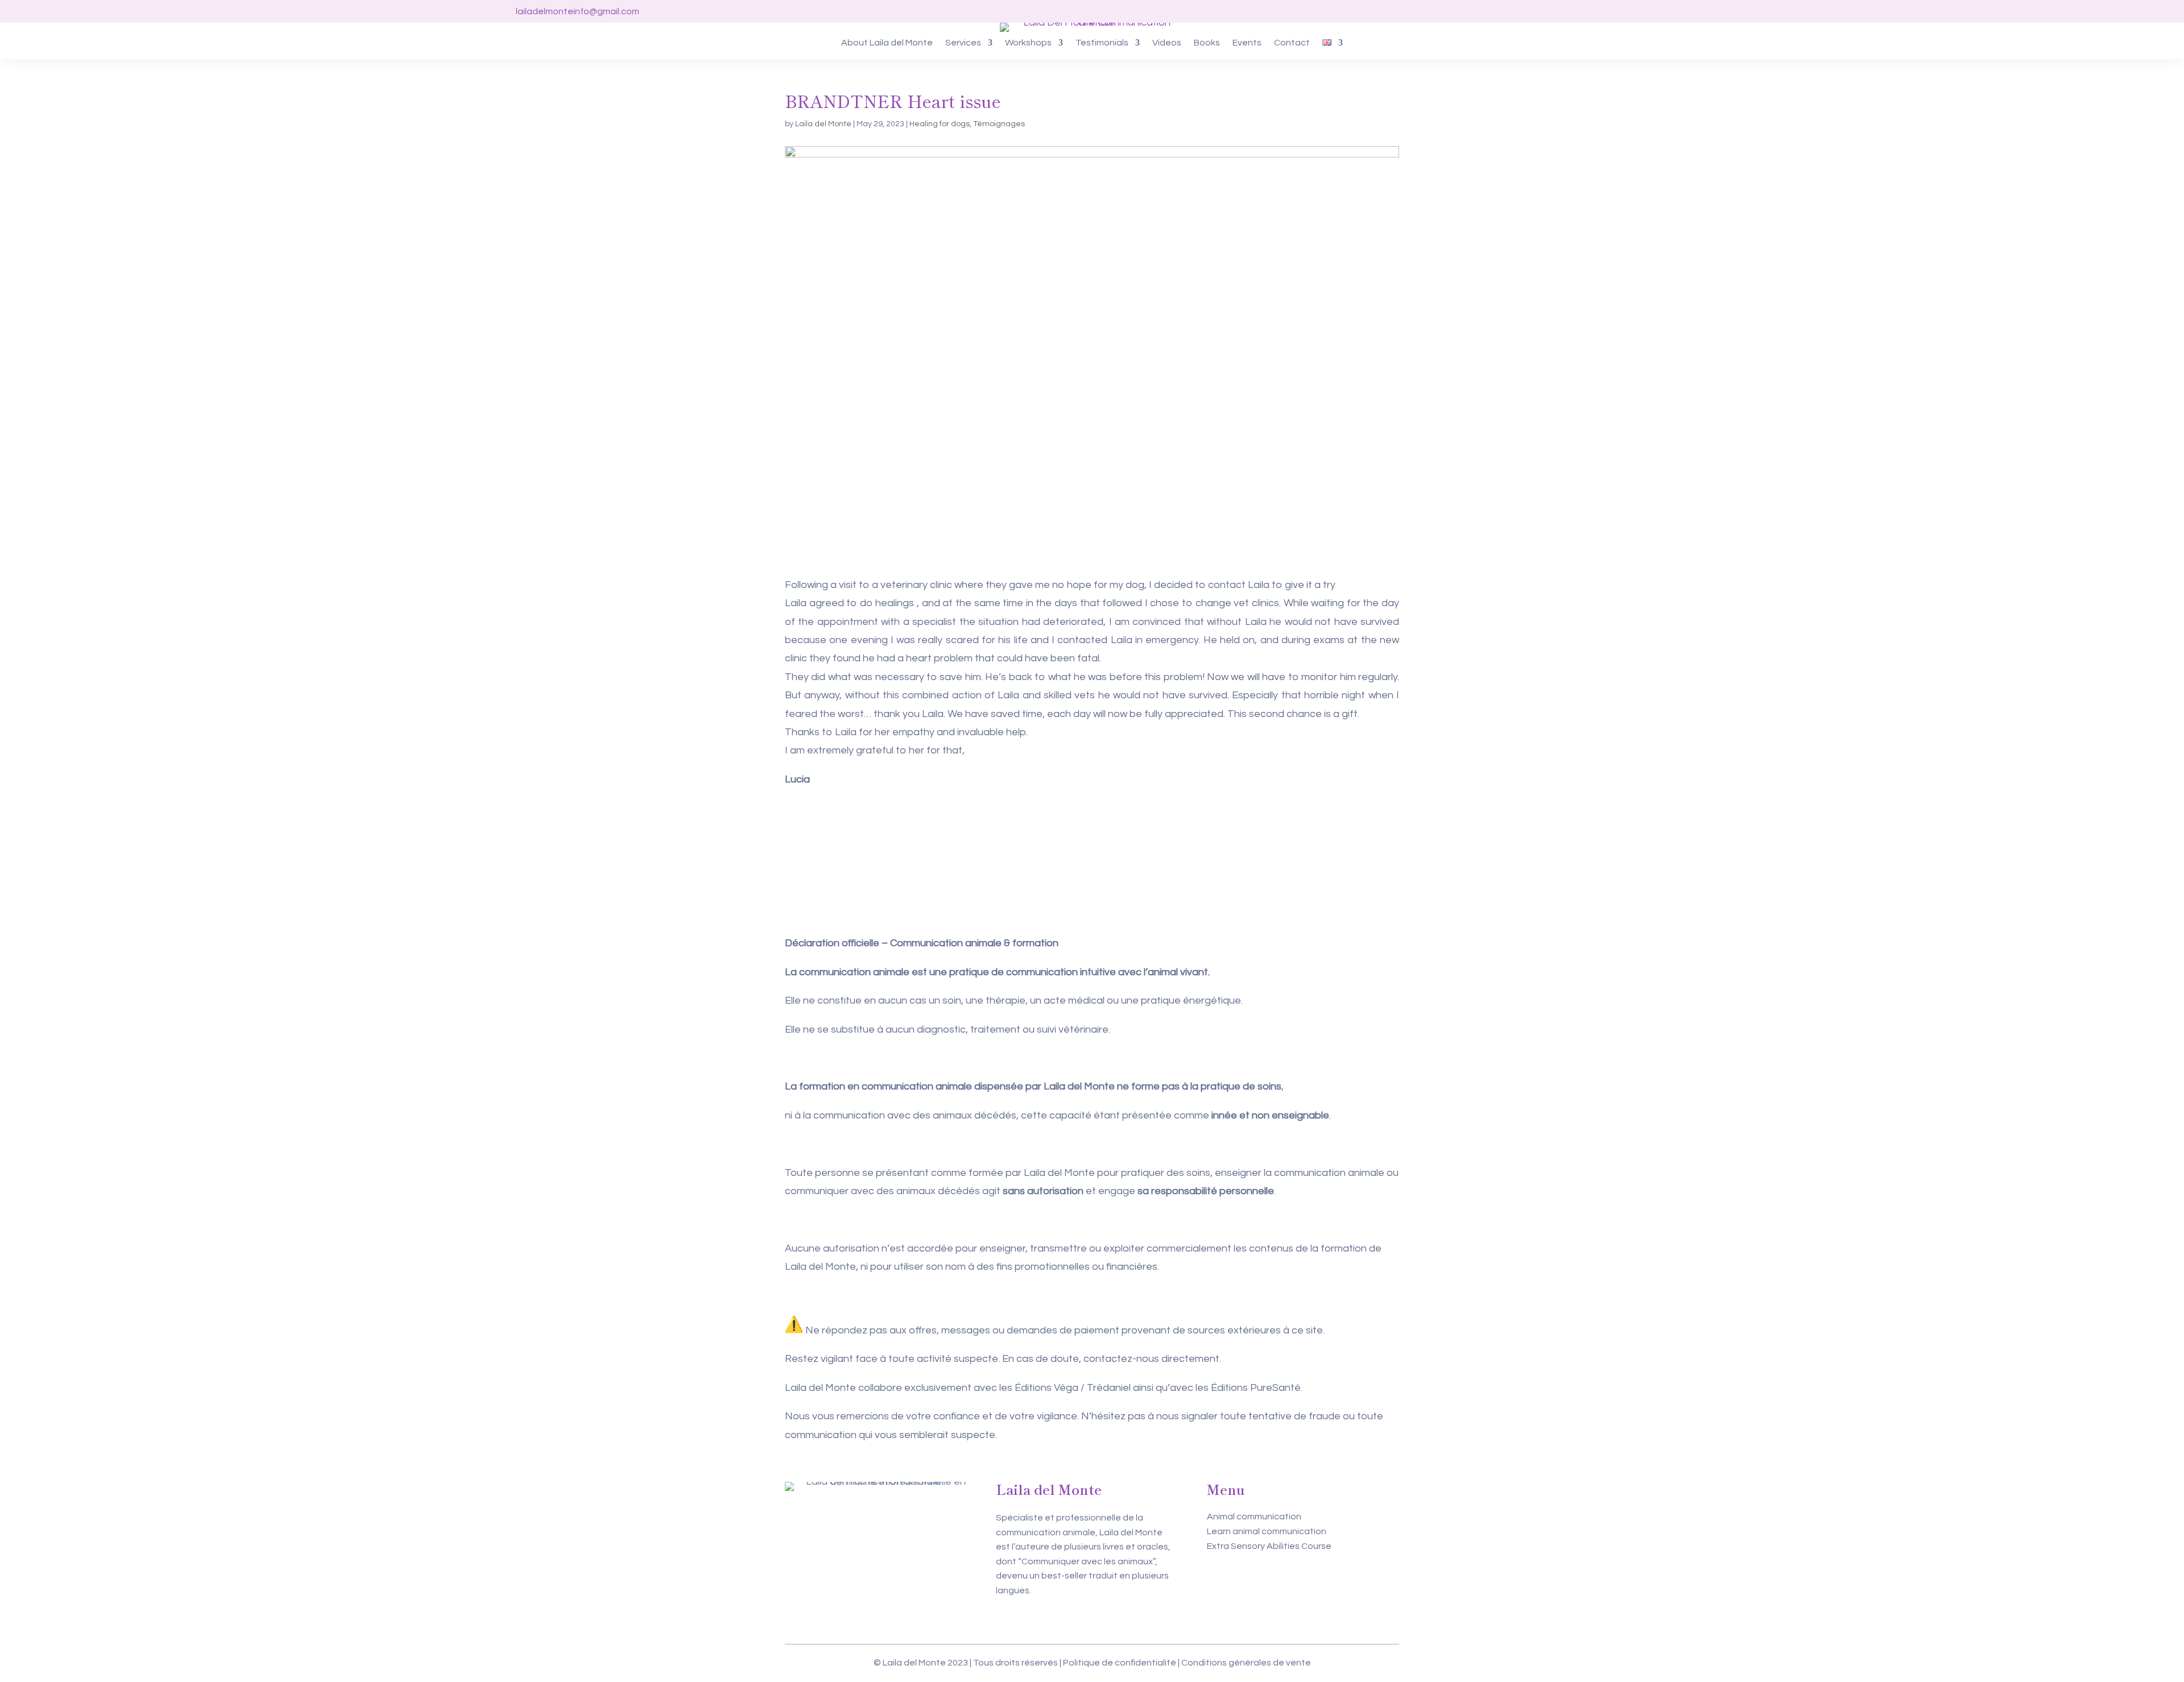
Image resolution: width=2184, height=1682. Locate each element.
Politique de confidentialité (1120, 1663)
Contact (1292, 43)
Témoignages (999, 124)
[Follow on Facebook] (1666, 11)
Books (1207, 43)
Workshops (1028, 43)
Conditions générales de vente (1246, 1663)
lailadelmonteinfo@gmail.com (578, 11)
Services (963, 43)
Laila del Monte (823, 124)
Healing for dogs (940, 124)
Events (1247, 43)
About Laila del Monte (887, 43)
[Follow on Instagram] (1689, 11)
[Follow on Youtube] (1711, 11)
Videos (1167, 43)
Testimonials (1102, 43)
